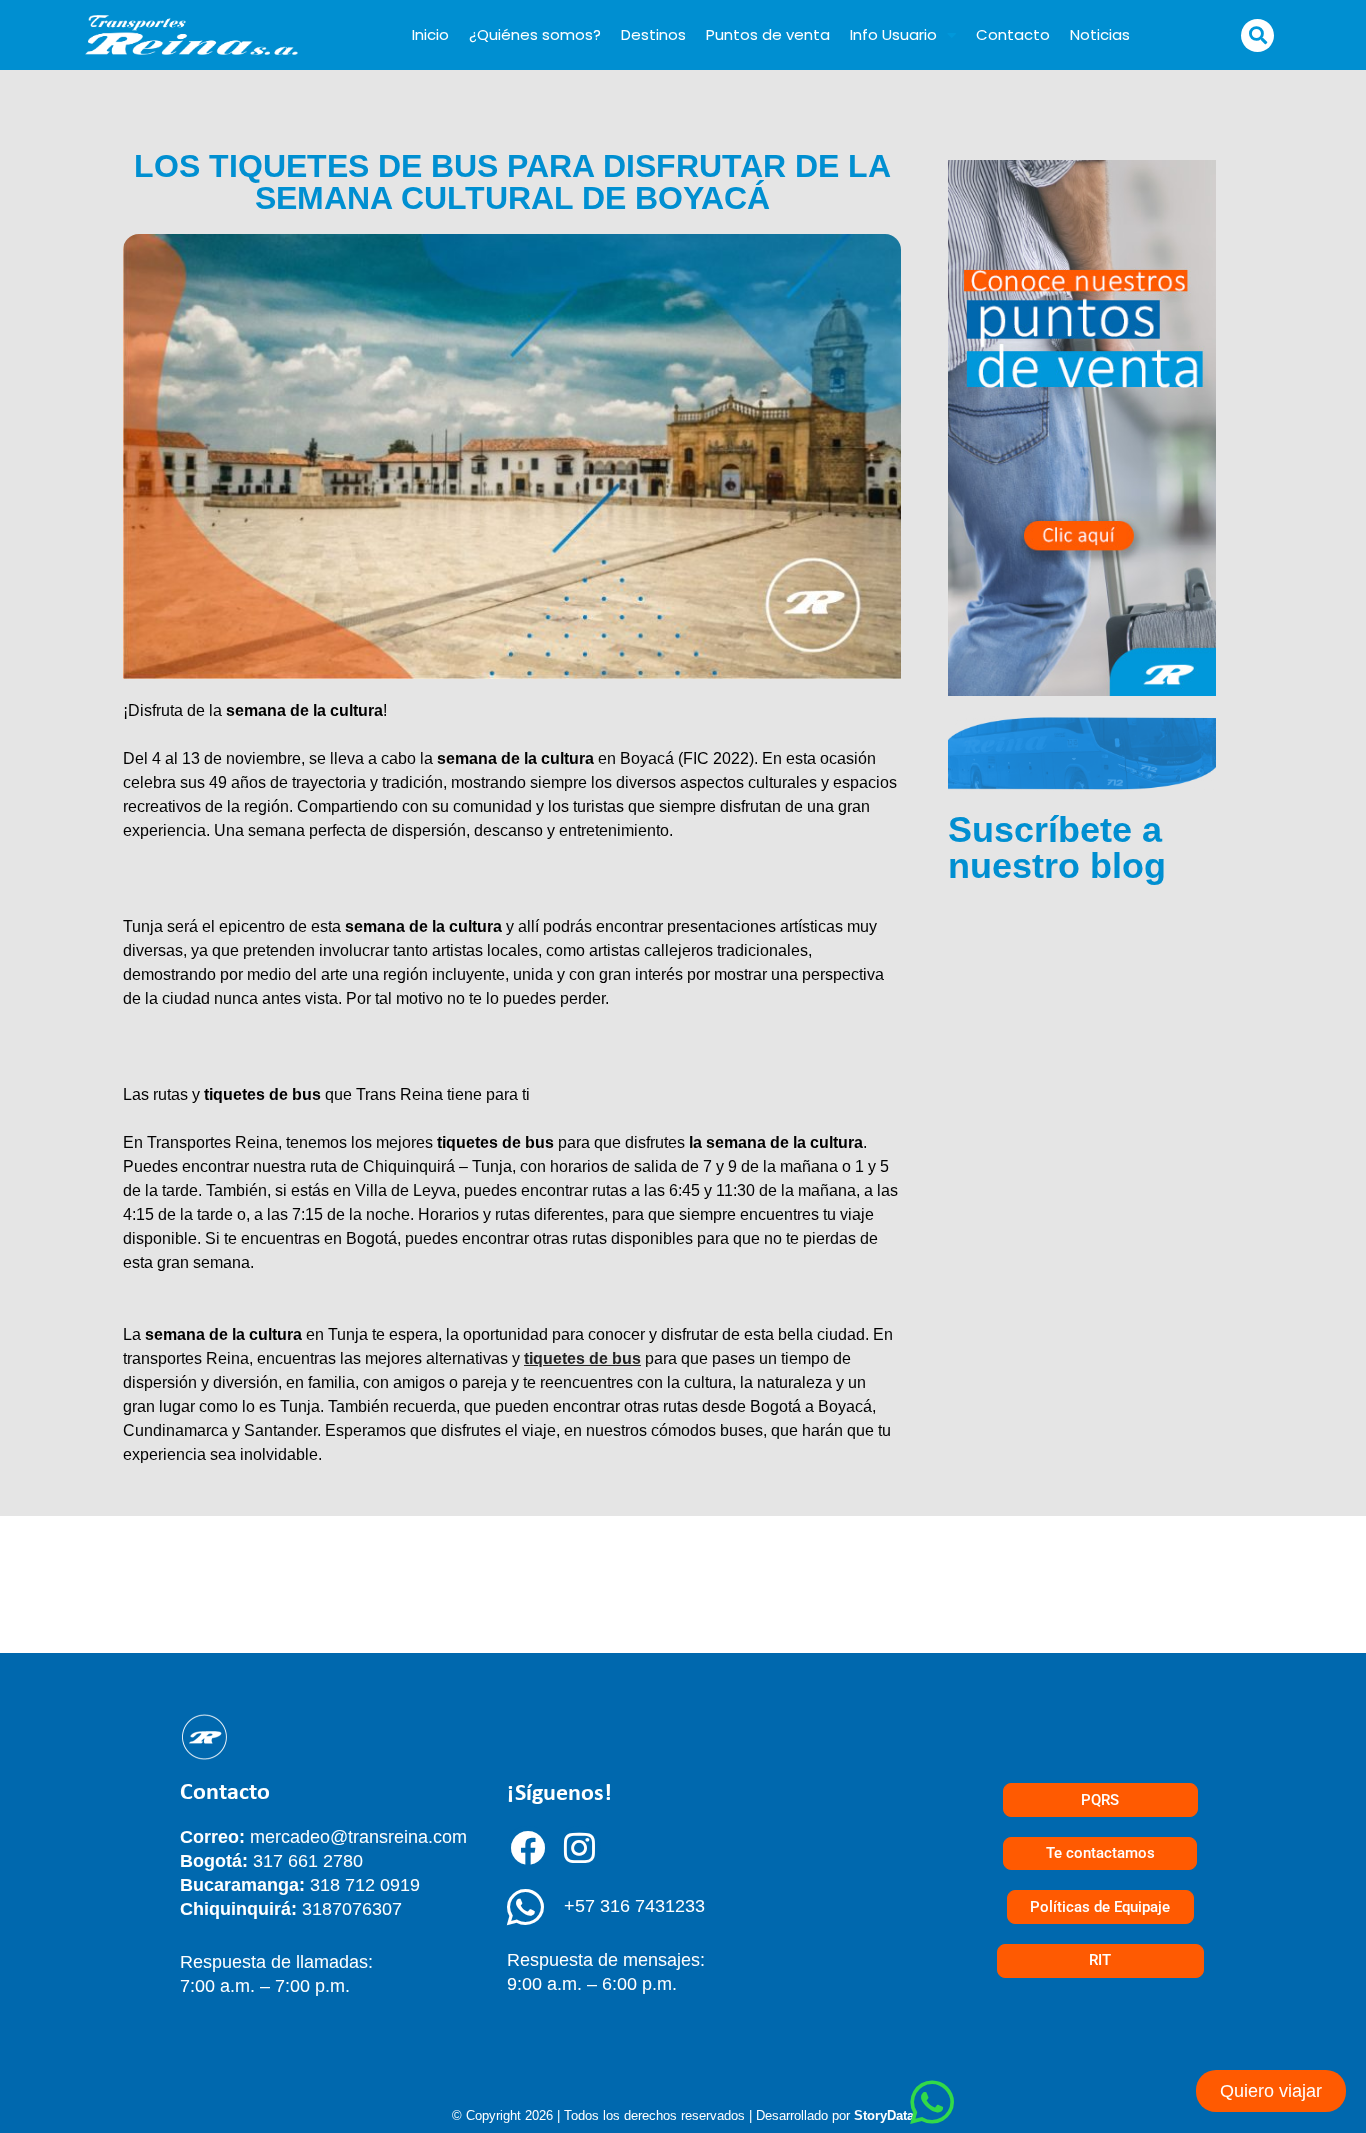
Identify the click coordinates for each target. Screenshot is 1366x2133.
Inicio (430, 34)
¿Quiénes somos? (535, 34)
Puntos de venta (768, 34)
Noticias (1100, 34)
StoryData (884, 2115)
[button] (1257, 35)
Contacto (1013, 34)
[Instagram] (580, 1847)
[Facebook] (528, 1847)
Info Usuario (893, 34)
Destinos (653, 34)
